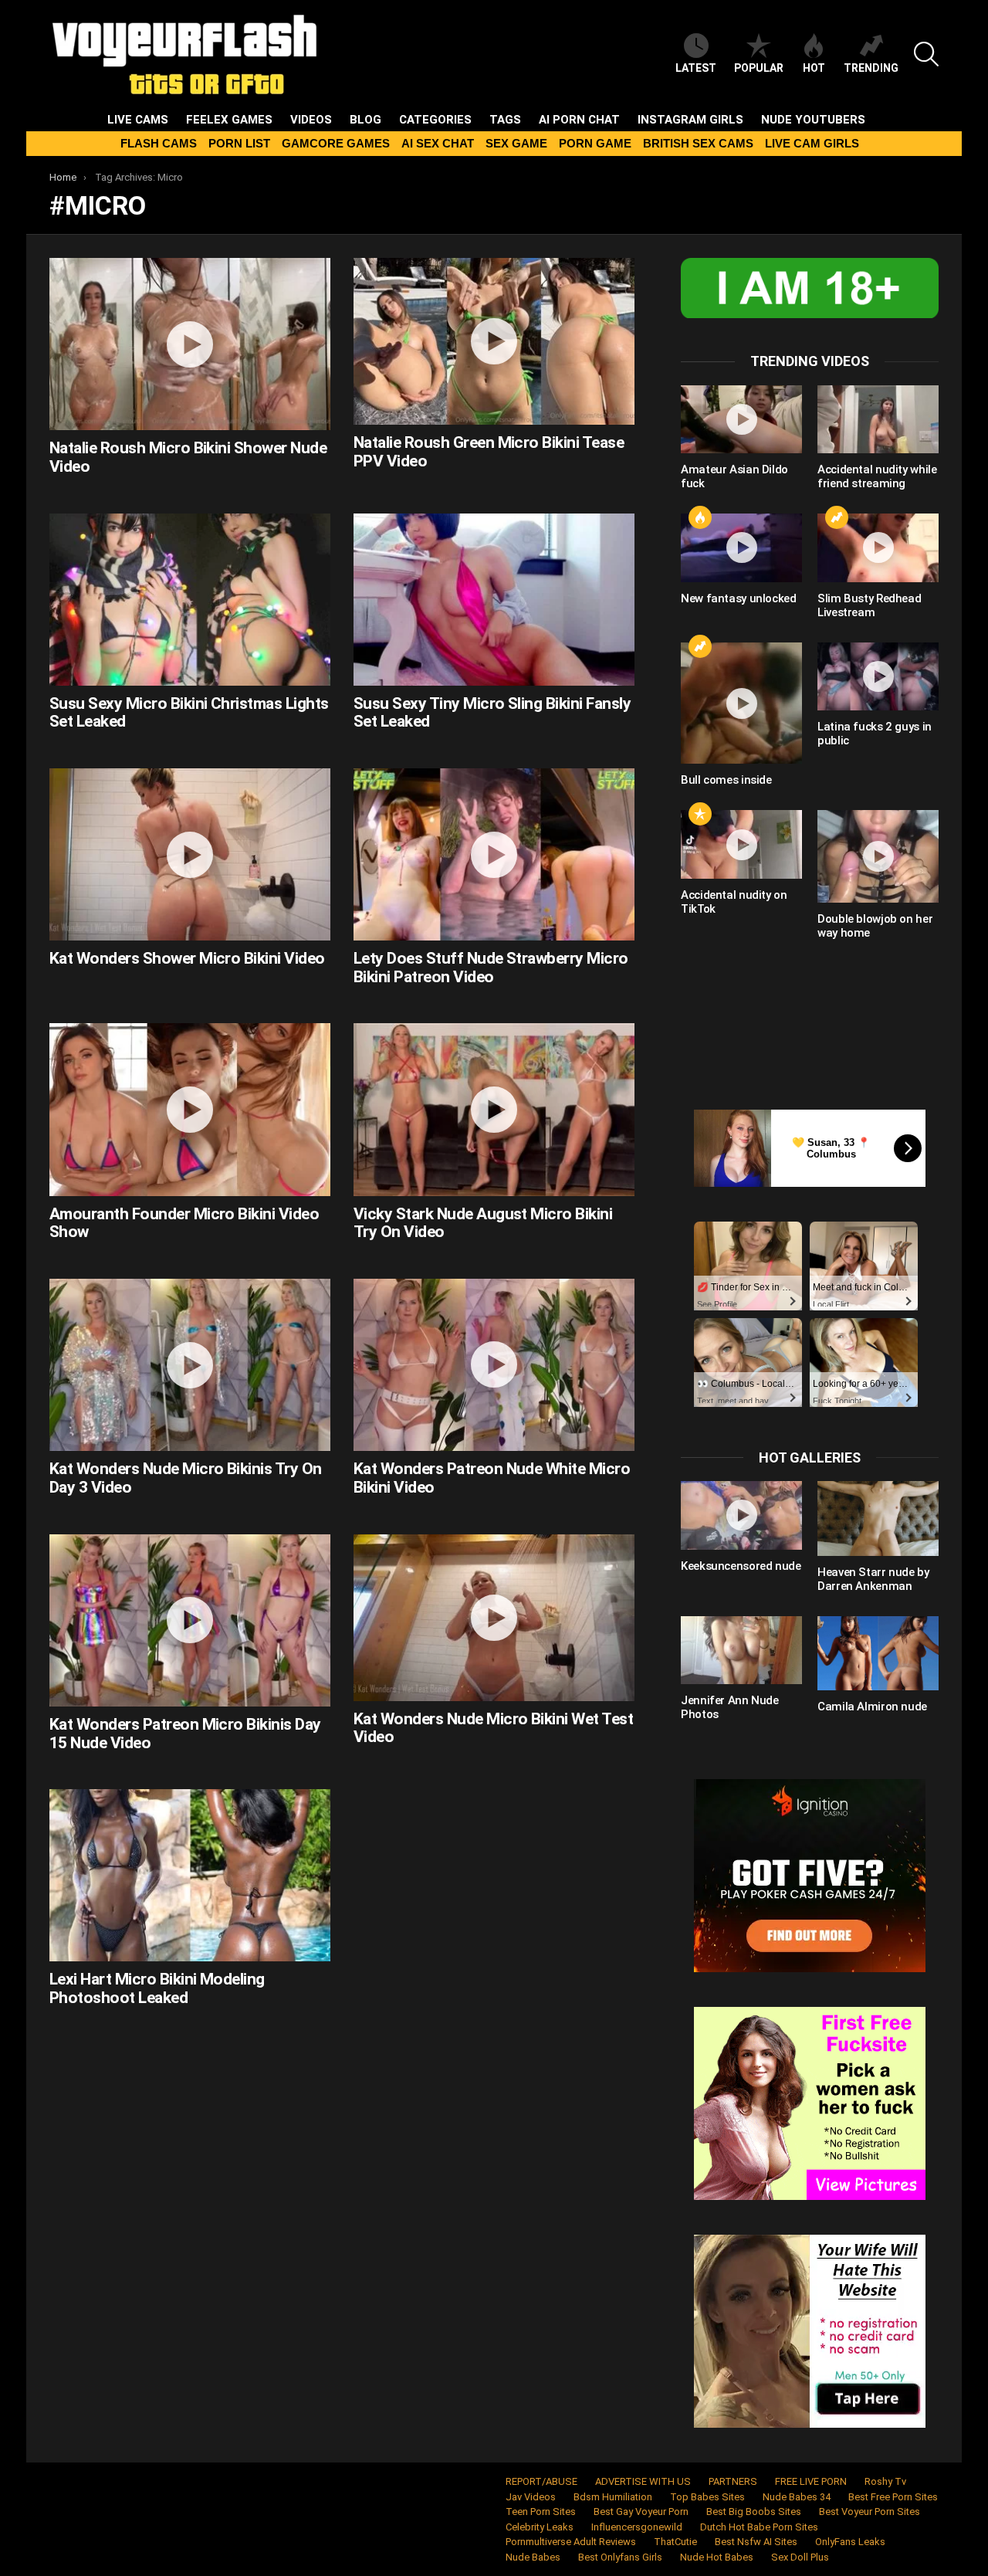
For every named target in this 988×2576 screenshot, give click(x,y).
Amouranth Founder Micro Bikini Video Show (184, 1223)
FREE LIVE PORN (811, 2481)
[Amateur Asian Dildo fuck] (741, 419)
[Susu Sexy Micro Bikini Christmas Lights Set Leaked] (190, 600)
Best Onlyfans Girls (620, 2557)
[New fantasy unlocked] (741, 547)
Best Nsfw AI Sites (756, 2542)
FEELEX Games (229, 120)
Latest (696, 68)
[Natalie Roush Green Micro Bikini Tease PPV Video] (494, 341)
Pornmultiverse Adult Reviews (571, 2542)
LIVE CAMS (138, 120)
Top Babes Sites (707, 2497)
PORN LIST (239, 143)
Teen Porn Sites (541, 2512)
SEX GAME (516, 143)
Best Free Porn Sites (893, 2497)
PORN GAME (595, 143)
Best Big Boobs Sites (754, 2512)
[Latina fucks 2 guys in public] (878, 676)
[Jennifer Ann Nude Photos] (741, 1650)
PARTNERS (733, 2481)
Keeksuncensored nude (741, 1566)
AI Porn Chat (579, 120)
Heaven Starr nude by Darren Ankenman (873, 1579)
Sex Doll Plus (800, 2557)
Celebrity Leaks (540, 2527)
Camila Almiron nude (872, 1707)
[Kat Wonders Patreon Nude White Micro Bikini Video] (494, 1365)
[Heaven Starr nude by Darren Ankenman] (878, 1518)
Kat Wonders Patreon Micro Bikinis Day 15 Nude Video (185, 1734)
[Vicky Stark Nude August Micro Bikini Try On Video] (494, 1109)
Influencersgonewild (637, 2527)
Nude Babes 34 (797, 2497)
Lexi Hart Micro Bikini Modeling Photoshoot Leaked (157, 1988)
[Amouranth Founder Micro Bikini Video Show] (190, 1109)
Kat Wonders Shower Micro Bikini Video (187, 958)
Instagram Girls (690, 120)
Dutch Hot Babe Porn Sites (759, 2527)
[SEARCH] (926, 54)
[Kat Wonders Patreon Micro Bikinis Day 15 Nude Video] (190, 1620)
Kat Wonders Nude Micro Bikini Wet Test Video (493, 1728)
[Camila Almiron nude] (878, 1653)
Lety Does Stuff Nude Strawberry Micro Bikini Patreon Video (491, 968)
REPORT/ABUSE (541, 2481)
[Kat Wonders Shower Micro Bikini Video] (190, 854)
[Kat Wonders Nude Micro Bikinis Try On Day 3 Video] (190, 1365)
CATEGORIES (435, 120)
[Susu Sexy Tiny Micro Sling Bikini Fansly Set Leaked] (494, 600)
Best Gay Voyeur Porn (641, 2512)
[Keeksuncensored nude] (741, 1515)
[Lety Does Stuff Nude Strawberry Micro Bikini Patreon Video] (494, 854)
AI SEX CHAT (438, 143)
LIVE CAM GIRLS (812, 143)
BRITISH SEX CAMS (698, 143)
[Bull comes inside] (741, 703)
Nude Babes (533, 2557)
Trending (871, 68)
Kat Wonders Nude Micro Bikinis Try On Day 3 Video (186, 1478)
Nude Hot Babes (717, 2557)
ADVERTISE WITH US (643, 2481)
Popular (759, 68)
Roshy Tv (885, 2481)
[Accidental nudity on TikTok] (741, 844)
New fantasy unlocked (739, 598)
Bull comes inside (726, 780)
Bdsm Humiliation (613, 2497)
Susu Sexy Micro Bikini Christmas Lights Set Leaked (189, 713)
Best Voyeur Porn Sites (870, 2512)
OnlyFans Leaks (850, 2542)
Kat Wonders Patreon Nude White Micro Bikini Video (492, 1478)
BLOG (365, 120)
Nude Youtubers (813, 120)
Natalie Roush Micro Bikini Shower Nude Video (188, 457)
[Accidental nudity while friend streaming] (878, 419)
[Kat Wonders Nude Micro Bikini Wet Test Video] (494, 1618)
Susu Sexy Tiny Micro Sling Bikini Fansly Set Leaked (492, 713)
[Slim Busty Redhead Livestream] (878, 547)
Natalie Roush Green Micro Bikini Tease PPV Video (489, 452)
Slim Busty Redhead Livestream (869, 605)
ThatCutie (675, 2542)
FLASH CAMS (159, 143)
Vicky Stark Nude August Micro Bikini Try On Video (483, 1223)
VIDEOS (311, 120)
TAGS (505, 120)
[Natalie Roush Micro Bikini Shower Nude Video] (190, 344)
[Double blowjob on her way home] (878, 856)
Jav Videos (531, 2497)
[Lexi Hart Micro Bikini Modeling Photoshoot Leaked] (190, 1875)
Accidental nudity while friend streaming (877, 476)
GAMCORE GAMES (336, 143)
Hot (814, 68)
